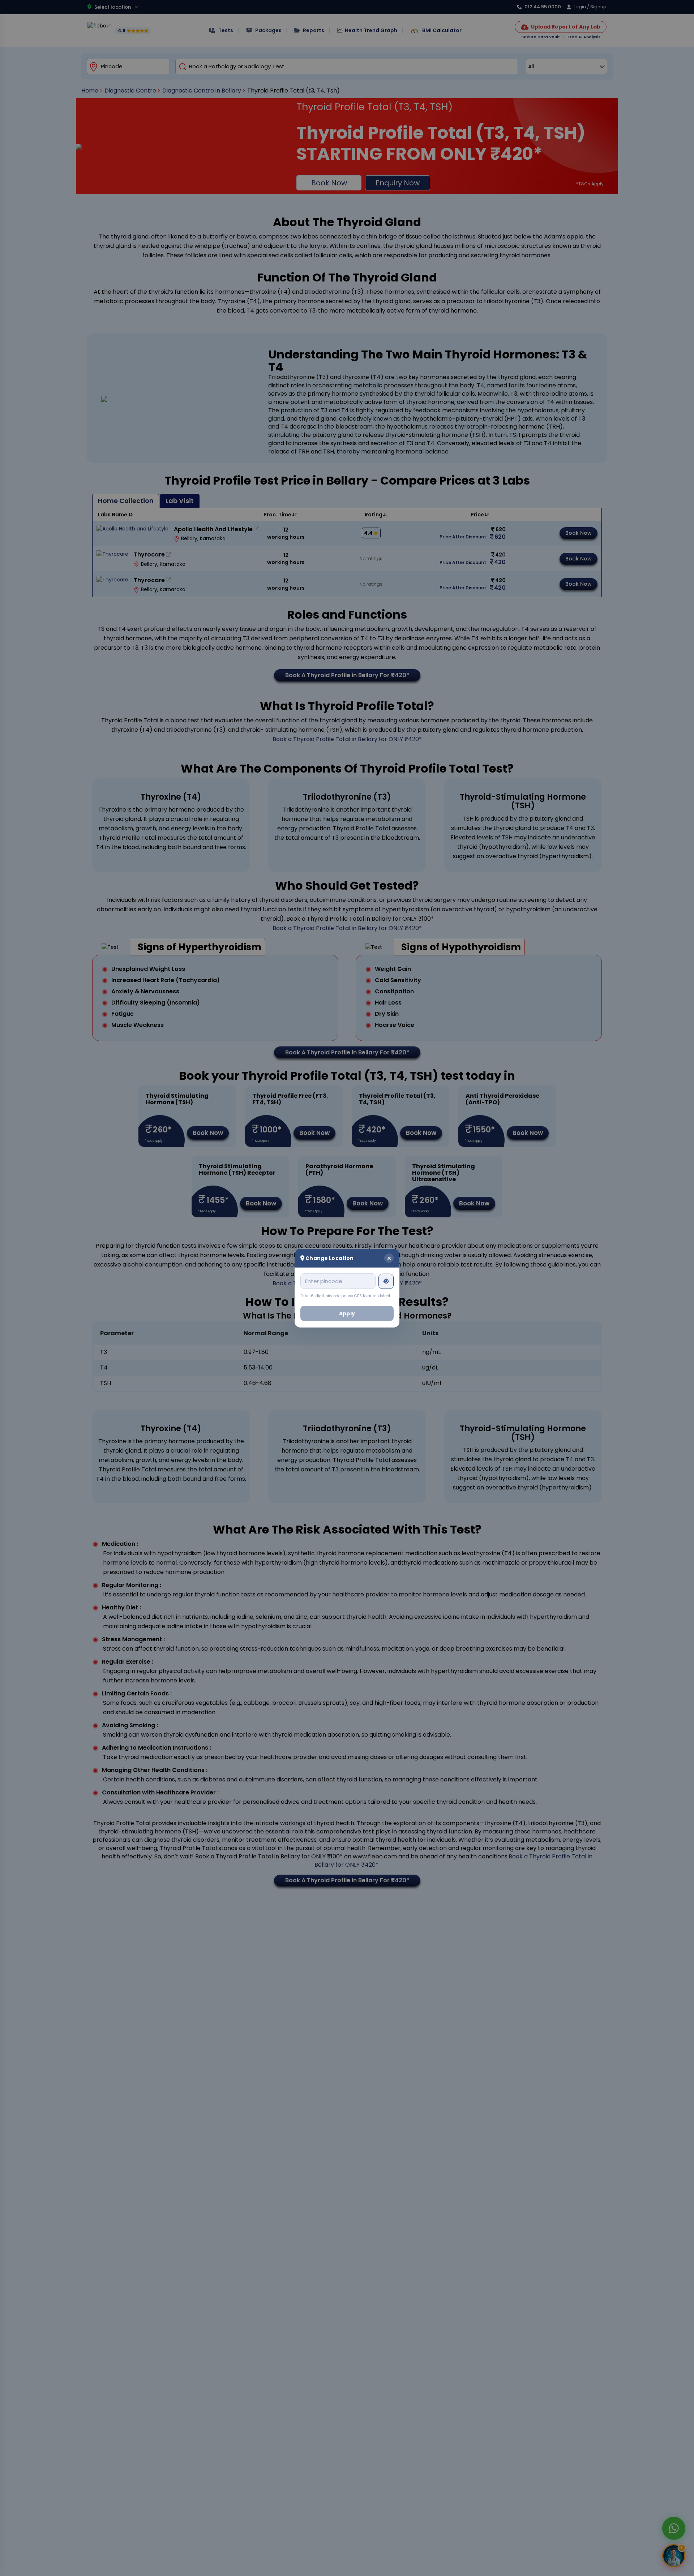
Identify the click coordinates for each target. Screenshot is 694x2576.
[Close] (389, 1258)
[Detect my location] (386, 1281)
